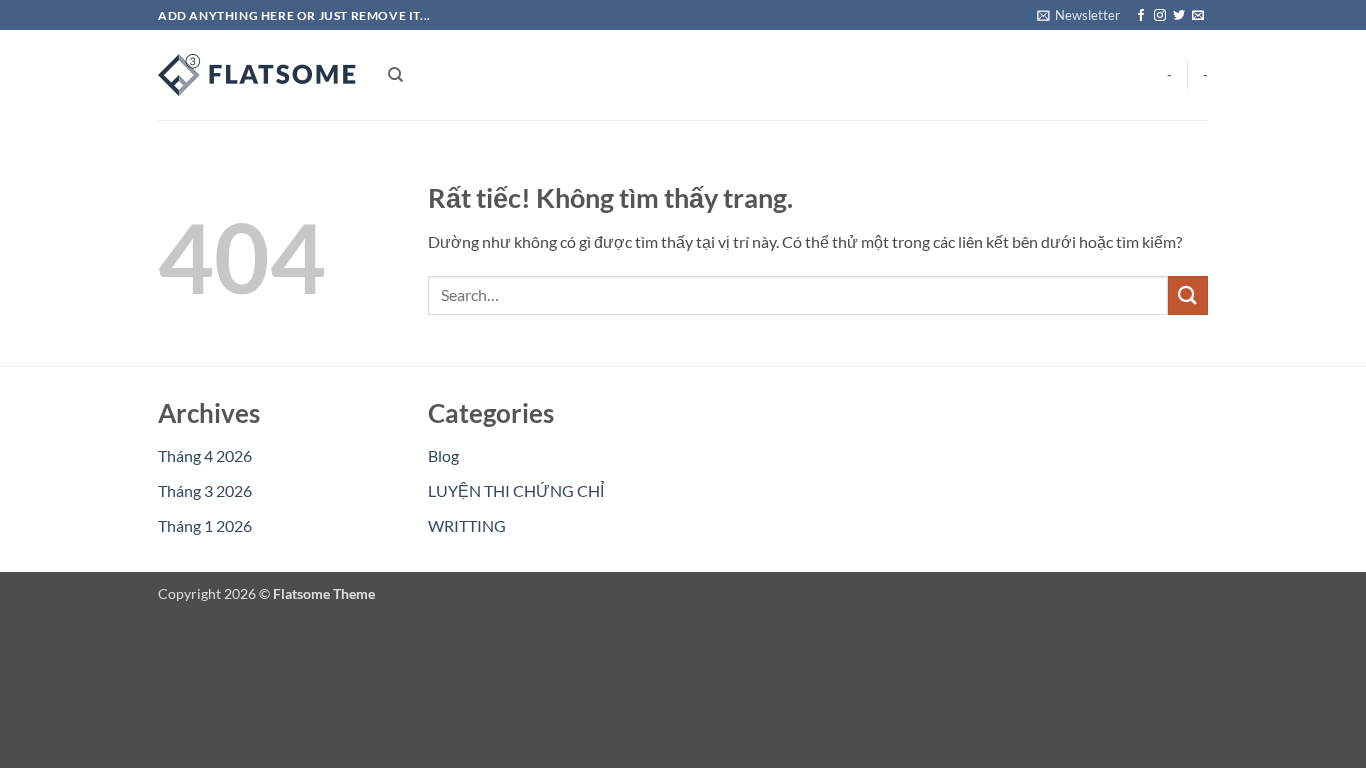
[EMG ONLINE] (258, 75)
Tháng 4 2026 (205, 455)
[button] (1078, 15)
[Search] (395, 75)
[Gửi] (1188, 295)
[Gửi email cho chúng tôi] (1198, 16)
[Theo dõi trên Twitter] (1179, 16)
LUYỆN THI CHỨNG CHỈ (516, 490)
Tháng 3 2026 (205, 490)
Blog (443, 455)
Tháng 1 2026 (205, 525)
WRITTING (467, 525)
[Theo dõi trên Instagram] (1160, 16)
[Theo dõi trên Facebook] (1141, 16)
